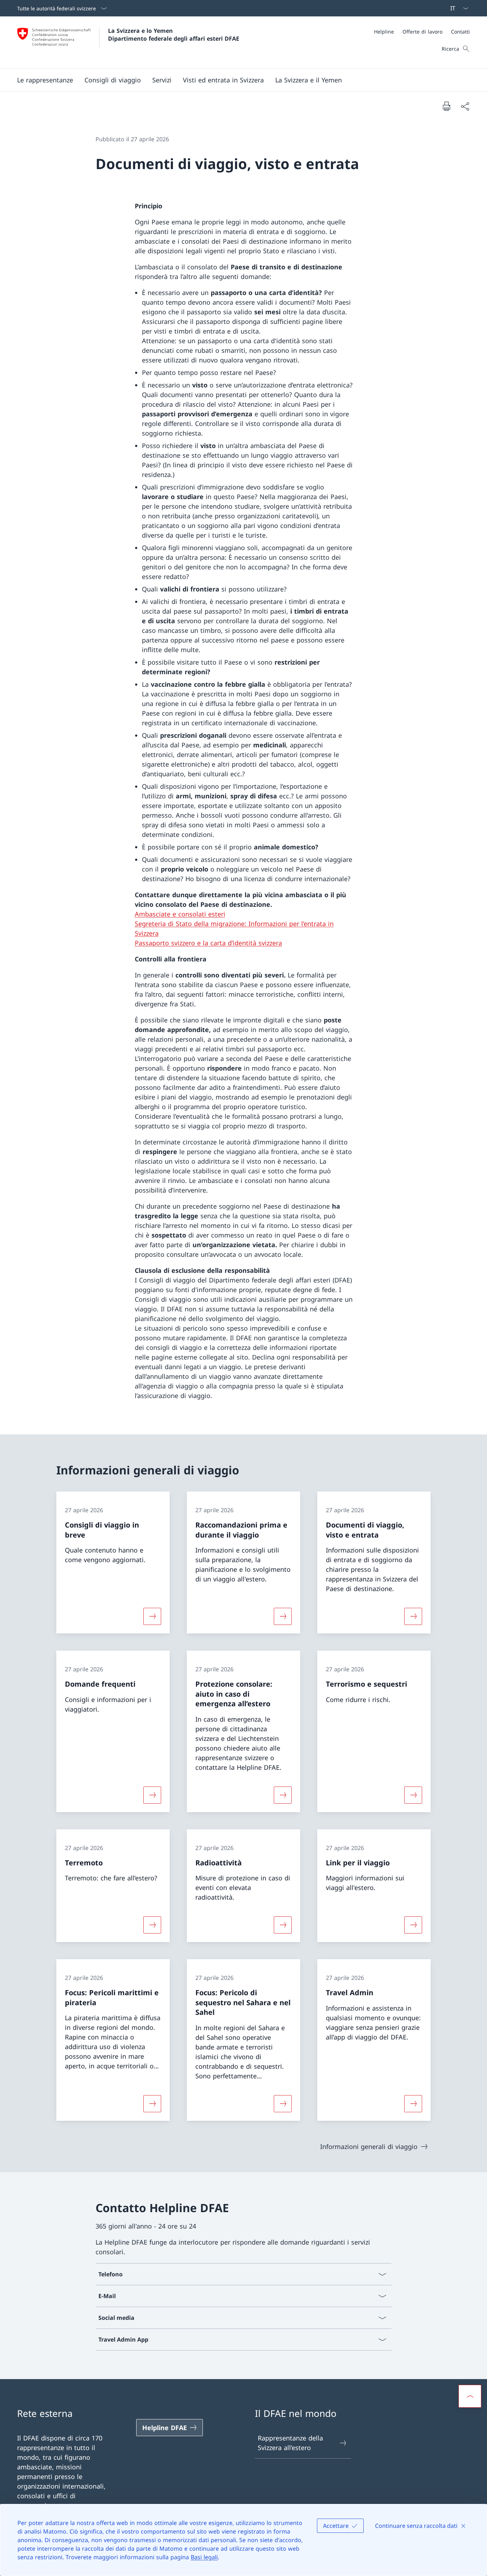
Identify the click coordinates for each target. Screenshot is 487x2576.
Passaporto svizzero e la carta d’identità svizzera (208, 943)
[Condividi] (465, 106)
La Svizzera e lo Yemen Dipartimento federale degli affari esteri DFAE (174, 35)
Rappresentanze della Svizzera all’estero (290, 2443)
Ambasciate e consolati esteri (180, 914)
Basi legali (204, 2557)
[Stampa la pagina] (446, 106)
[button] (113, 80)
